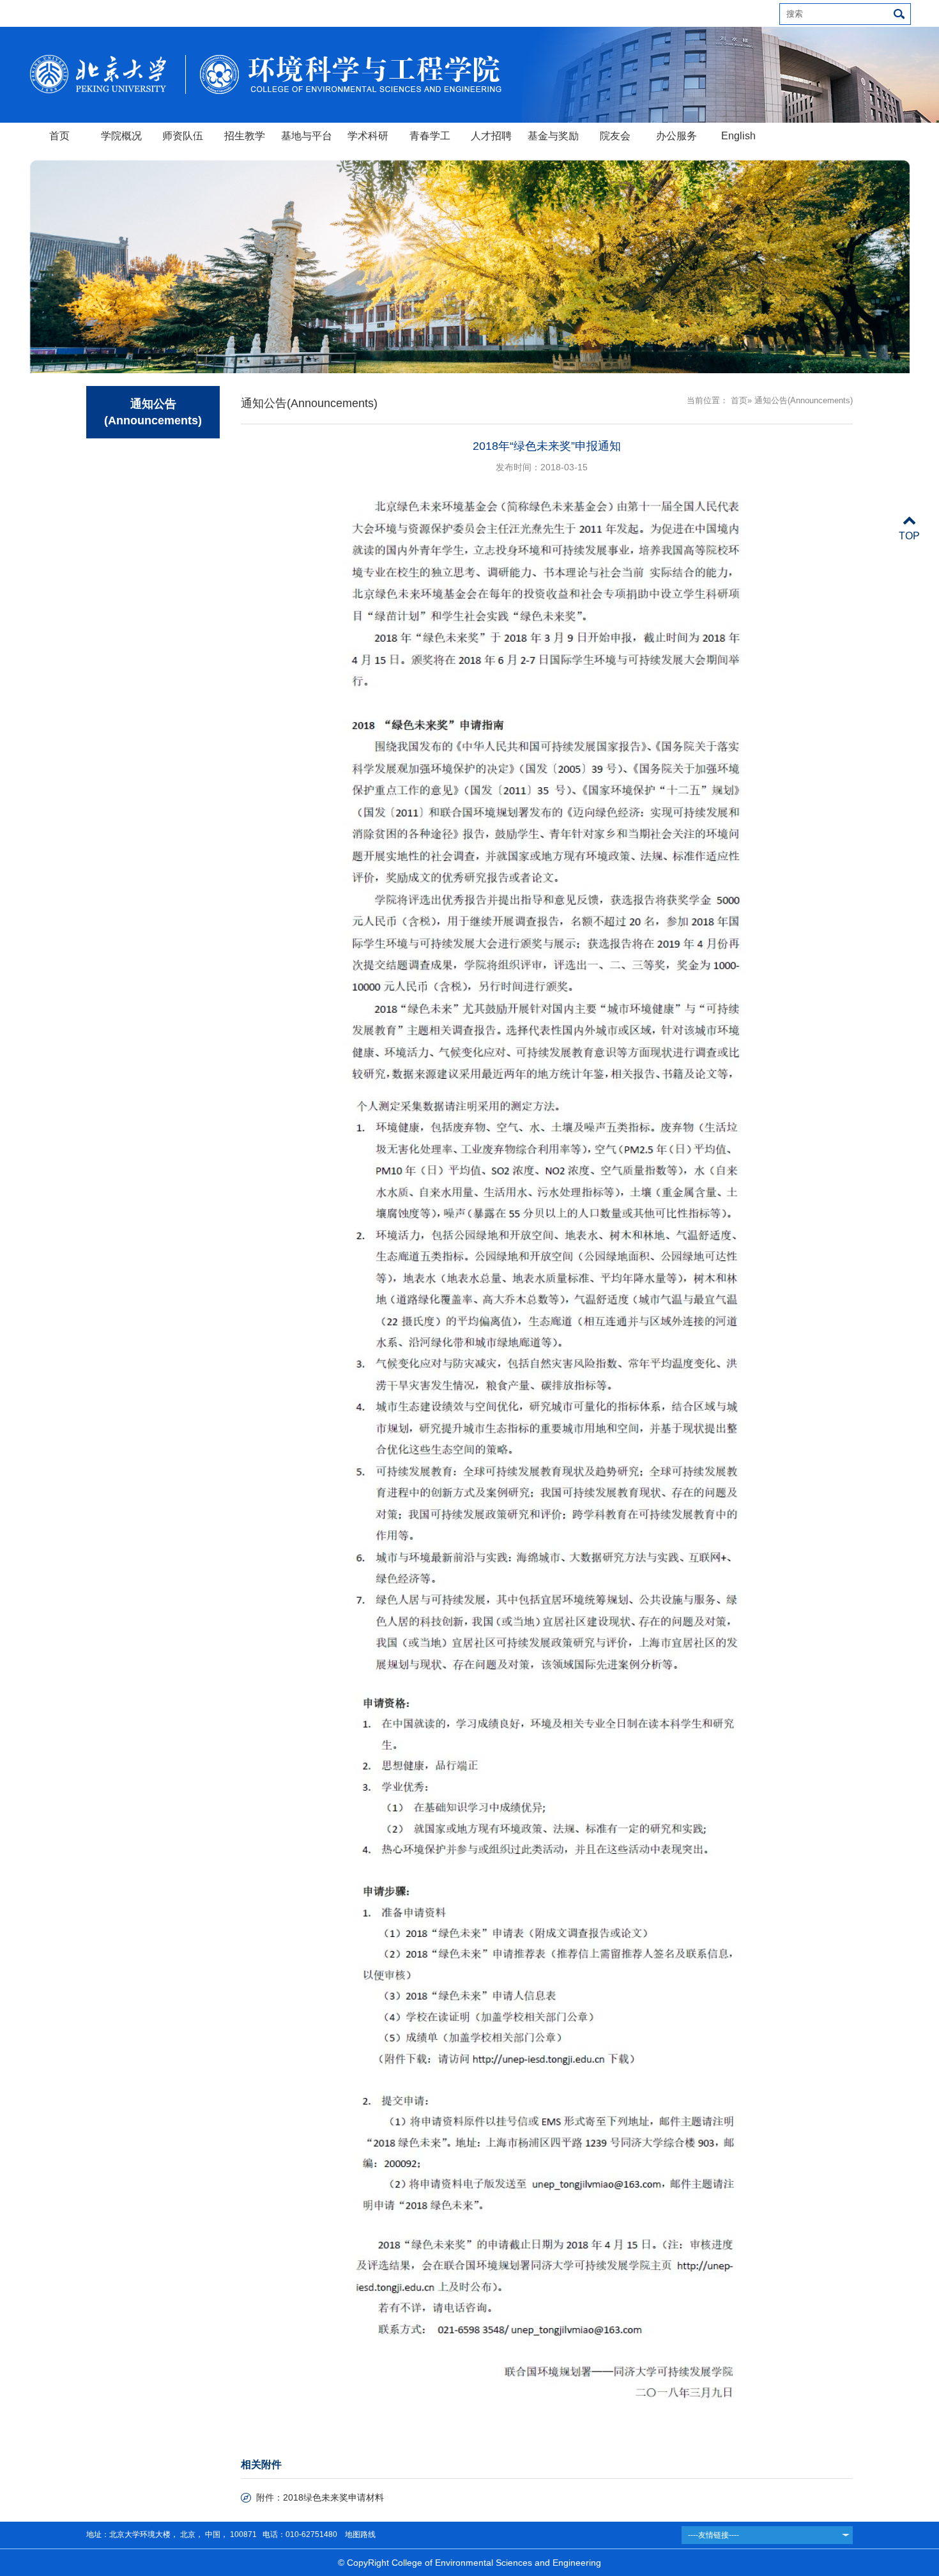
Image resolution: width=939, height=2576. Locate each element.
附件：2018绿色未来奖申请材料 (320, 2497)
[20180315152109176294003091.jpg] (547, 797)
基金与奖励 (553, 136)
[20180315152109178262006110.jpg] (547, 1961)
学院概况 (121, 136)
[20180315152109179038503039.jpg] (547, 2319)
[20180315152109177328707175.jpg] (547, 1393)
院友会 (615, 136)
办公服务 (676, 136)
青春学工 (430, 136)
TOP (909, 536)
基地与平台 (307, 136)
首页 (59, 136)
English (738, 136)
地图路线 (359, 2534)
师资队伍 (183, 136)
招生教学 (245, 136)
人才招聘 (491, 136)
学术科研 (368, 136)
